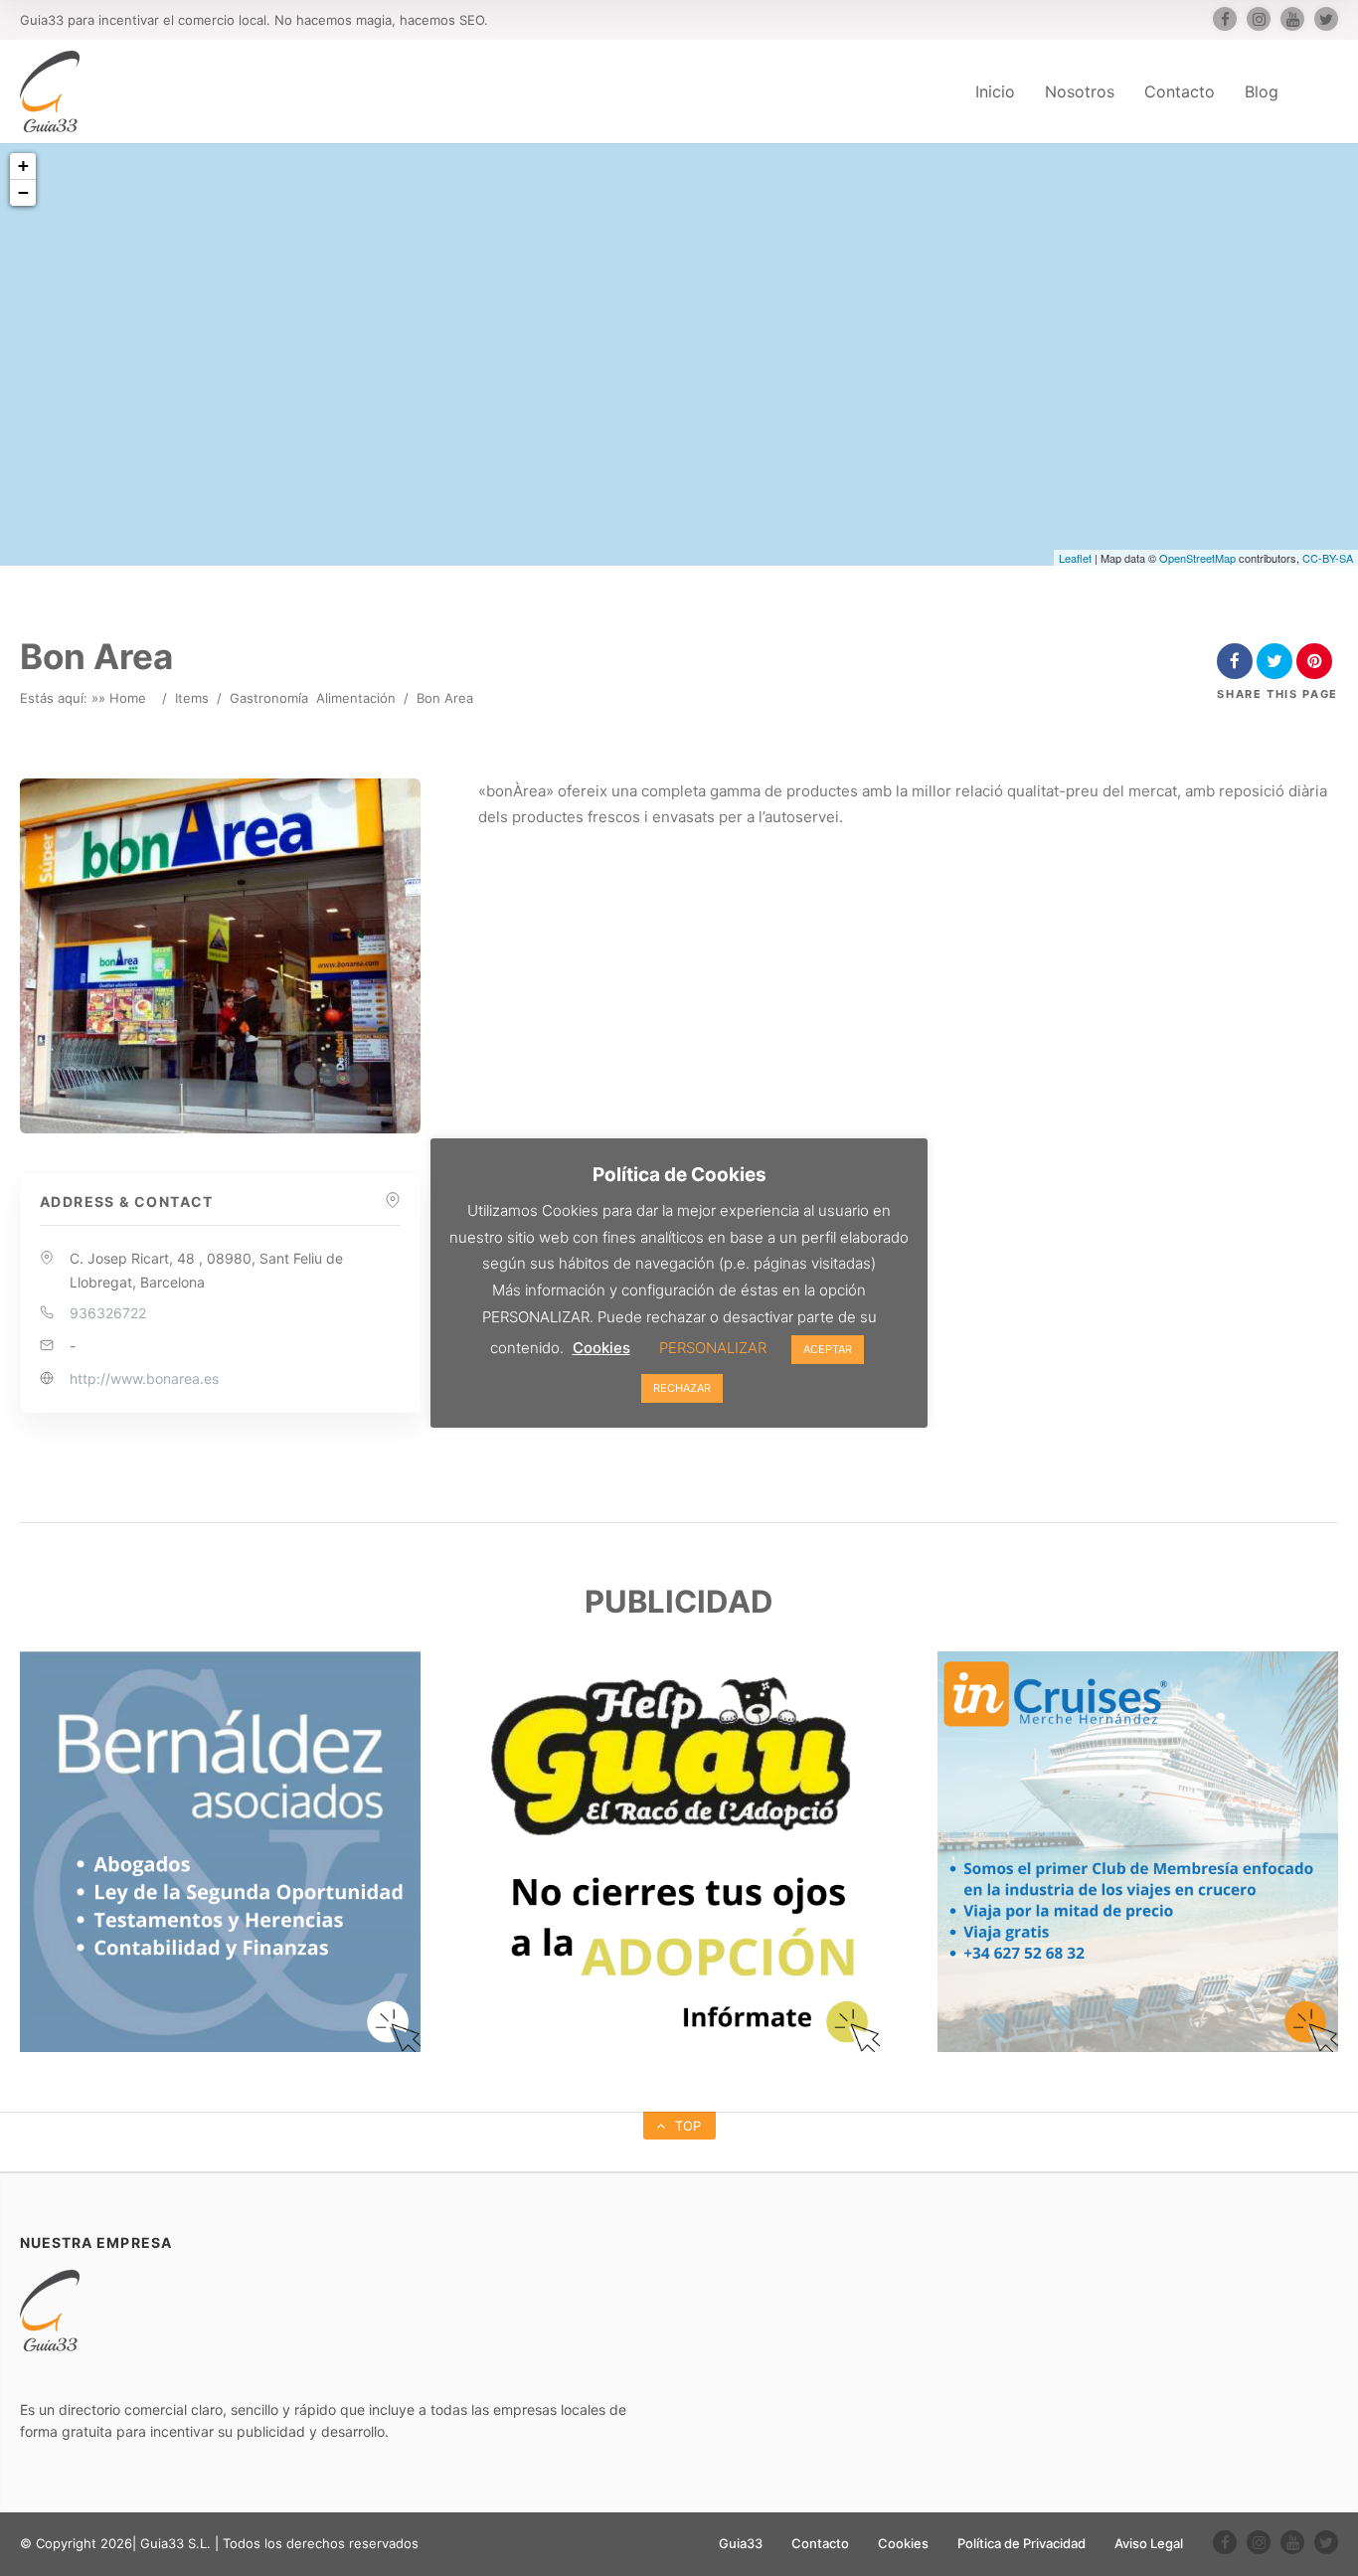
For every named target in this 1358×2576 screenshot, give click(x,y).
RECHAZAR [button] (682, 1388)
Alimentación (356, 698)
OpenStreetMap (1197, 558)
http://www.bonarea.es (144, 1378)
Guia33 (741, 2543)
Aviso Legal (1149, 2543)
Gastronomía (269, 698)
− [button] (23, 192)
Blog (1262, 91)
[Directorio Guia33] (50, 91)
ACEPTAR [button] (828, 1349)
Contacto (1180, 91)
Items (192, 698)
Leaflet (1075, 558)
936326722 (108, 1313)
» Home (122, 698)
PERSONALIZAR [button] (713, 1348)
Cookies (903, 2543)
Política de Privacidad (1021, 2543)
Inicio (995, 91)
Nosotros (1080, 91)
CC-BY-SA (1328, 558)
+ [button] (23, 166)
